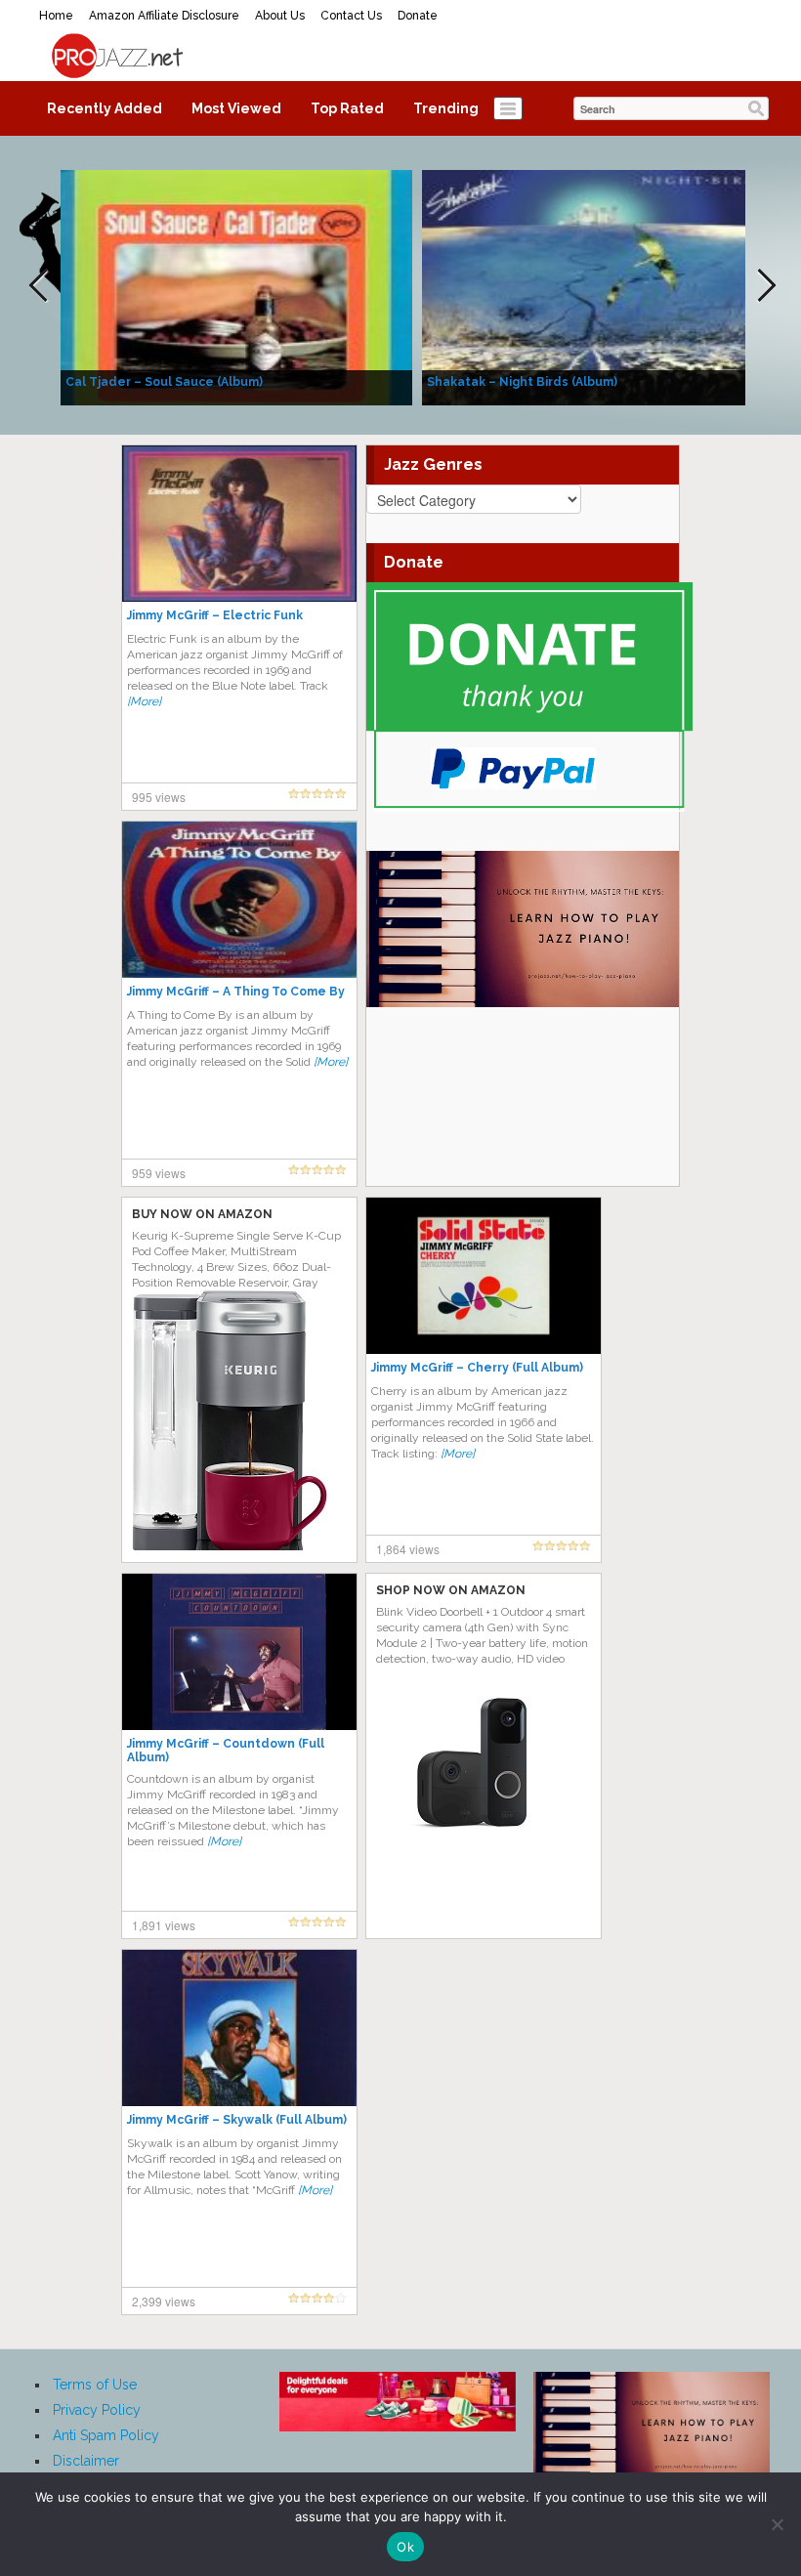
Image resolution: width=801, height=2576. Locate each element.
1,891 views (164, 1925)
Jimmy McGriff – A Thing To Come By (236, 992)
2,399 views (164, 2301)
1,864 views (408, 1549)
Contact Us (351, 16)
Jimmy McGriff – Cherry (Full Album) (477, 1368)
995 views (159, 797)
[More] (144, 701)
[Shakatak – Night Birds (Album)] (598, 286)
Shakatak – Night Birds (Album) (522, 382)
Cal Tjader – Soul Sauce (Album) (164, 382)
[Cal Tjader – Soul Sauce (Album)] (236, 286)
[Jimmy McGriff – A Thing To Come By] (239, 899)
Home (56, 16)
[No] (777, 2524)
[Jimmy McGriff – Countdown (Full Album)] (239, 1651)
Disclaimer (86, 2461)
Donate (418, 16)
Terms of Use (95, 2385)
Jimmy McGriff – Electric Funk (215, 615)
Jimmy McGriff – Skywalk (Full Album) (237, 2120)
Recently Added (105, 108)
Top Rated (347, 108)
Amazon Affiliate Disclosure (164, 16)
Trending (446, 108)
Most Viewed (236, 108)
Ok (405, 2547)
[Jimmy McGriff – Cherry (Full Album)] (484, 1275)
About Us (280, 16)
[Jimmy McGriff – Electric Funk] (239, 523)
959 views (159, 1173)
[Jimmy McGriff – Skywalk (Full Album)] (239, 2027)
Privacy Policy (97, 2410)
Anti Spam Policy (106, 2435)
